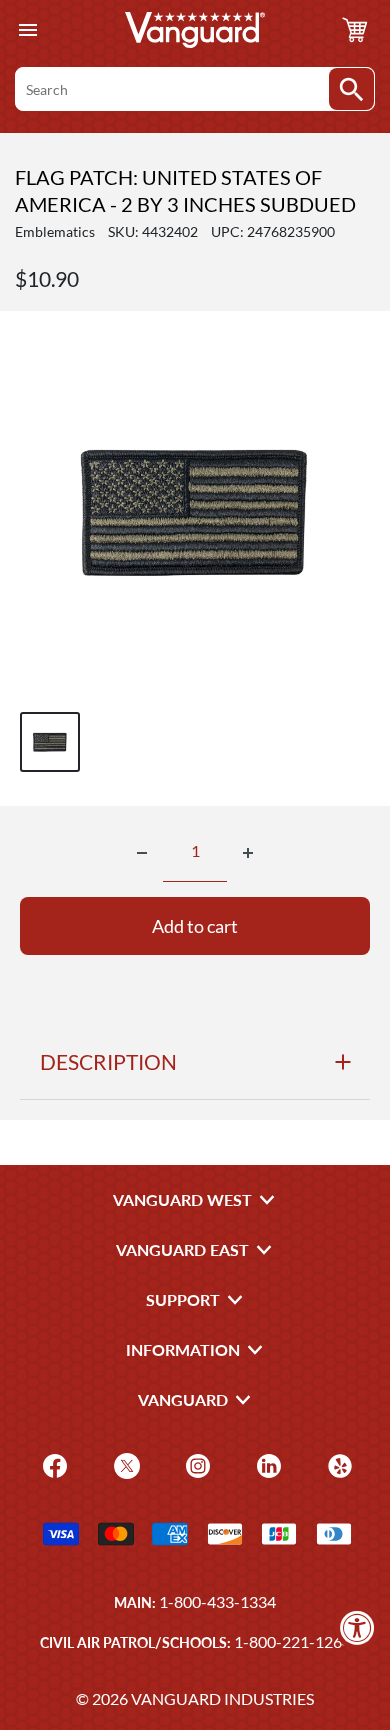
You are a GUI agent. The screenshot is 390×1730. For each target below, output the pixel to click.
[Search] (351, 89)
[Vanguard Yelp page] (337, 1464)
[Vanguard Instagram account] (195, 1464)
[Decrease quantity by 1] (142, 853)
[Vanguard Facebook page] (52, 1464)
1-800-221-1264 (292, 1641)
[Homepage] (195, 30)
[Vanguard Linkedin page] (266, 1464)
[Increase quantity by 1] (248, 853)
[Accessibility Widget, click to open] (357, 1627)
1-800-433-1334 (217, 1601)
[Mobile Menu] (27, 30)
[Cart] (355, 30)
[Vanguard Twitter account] (124, 1464)
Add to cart (195, 926)
